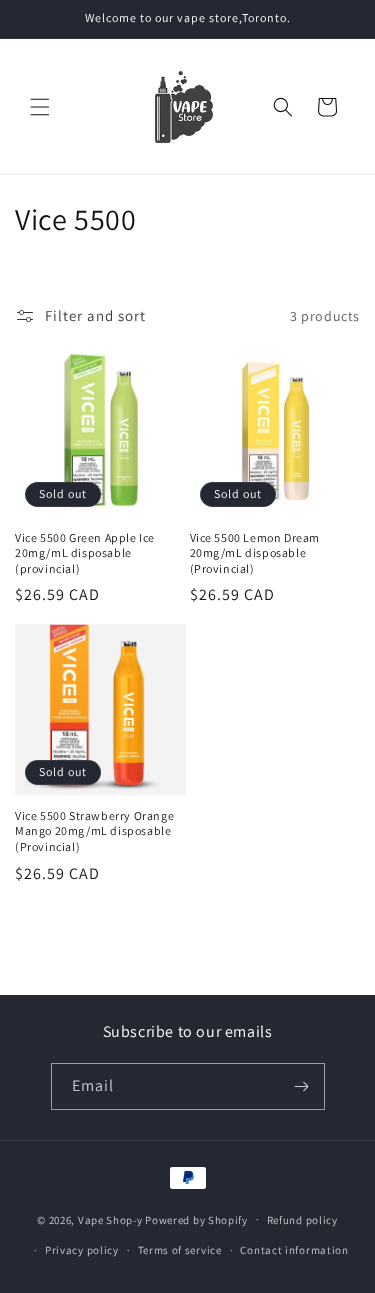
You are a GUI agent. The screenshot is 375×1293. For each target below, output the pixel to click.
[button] (40, 107)
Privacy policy (82, 1250)
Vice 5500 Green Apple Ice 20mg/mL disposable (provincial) (85, 553)
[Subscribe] (302, 1086)
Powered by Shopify (196, 1219)
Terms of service (180, 1250)
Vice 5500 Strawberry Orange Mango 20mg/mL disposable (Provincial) (94, 831)
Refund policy (302, 1220)
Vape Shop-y (110, 1219)
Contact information (294, 1250)
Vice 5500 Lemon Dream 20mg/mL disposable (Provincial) (255, 553)
